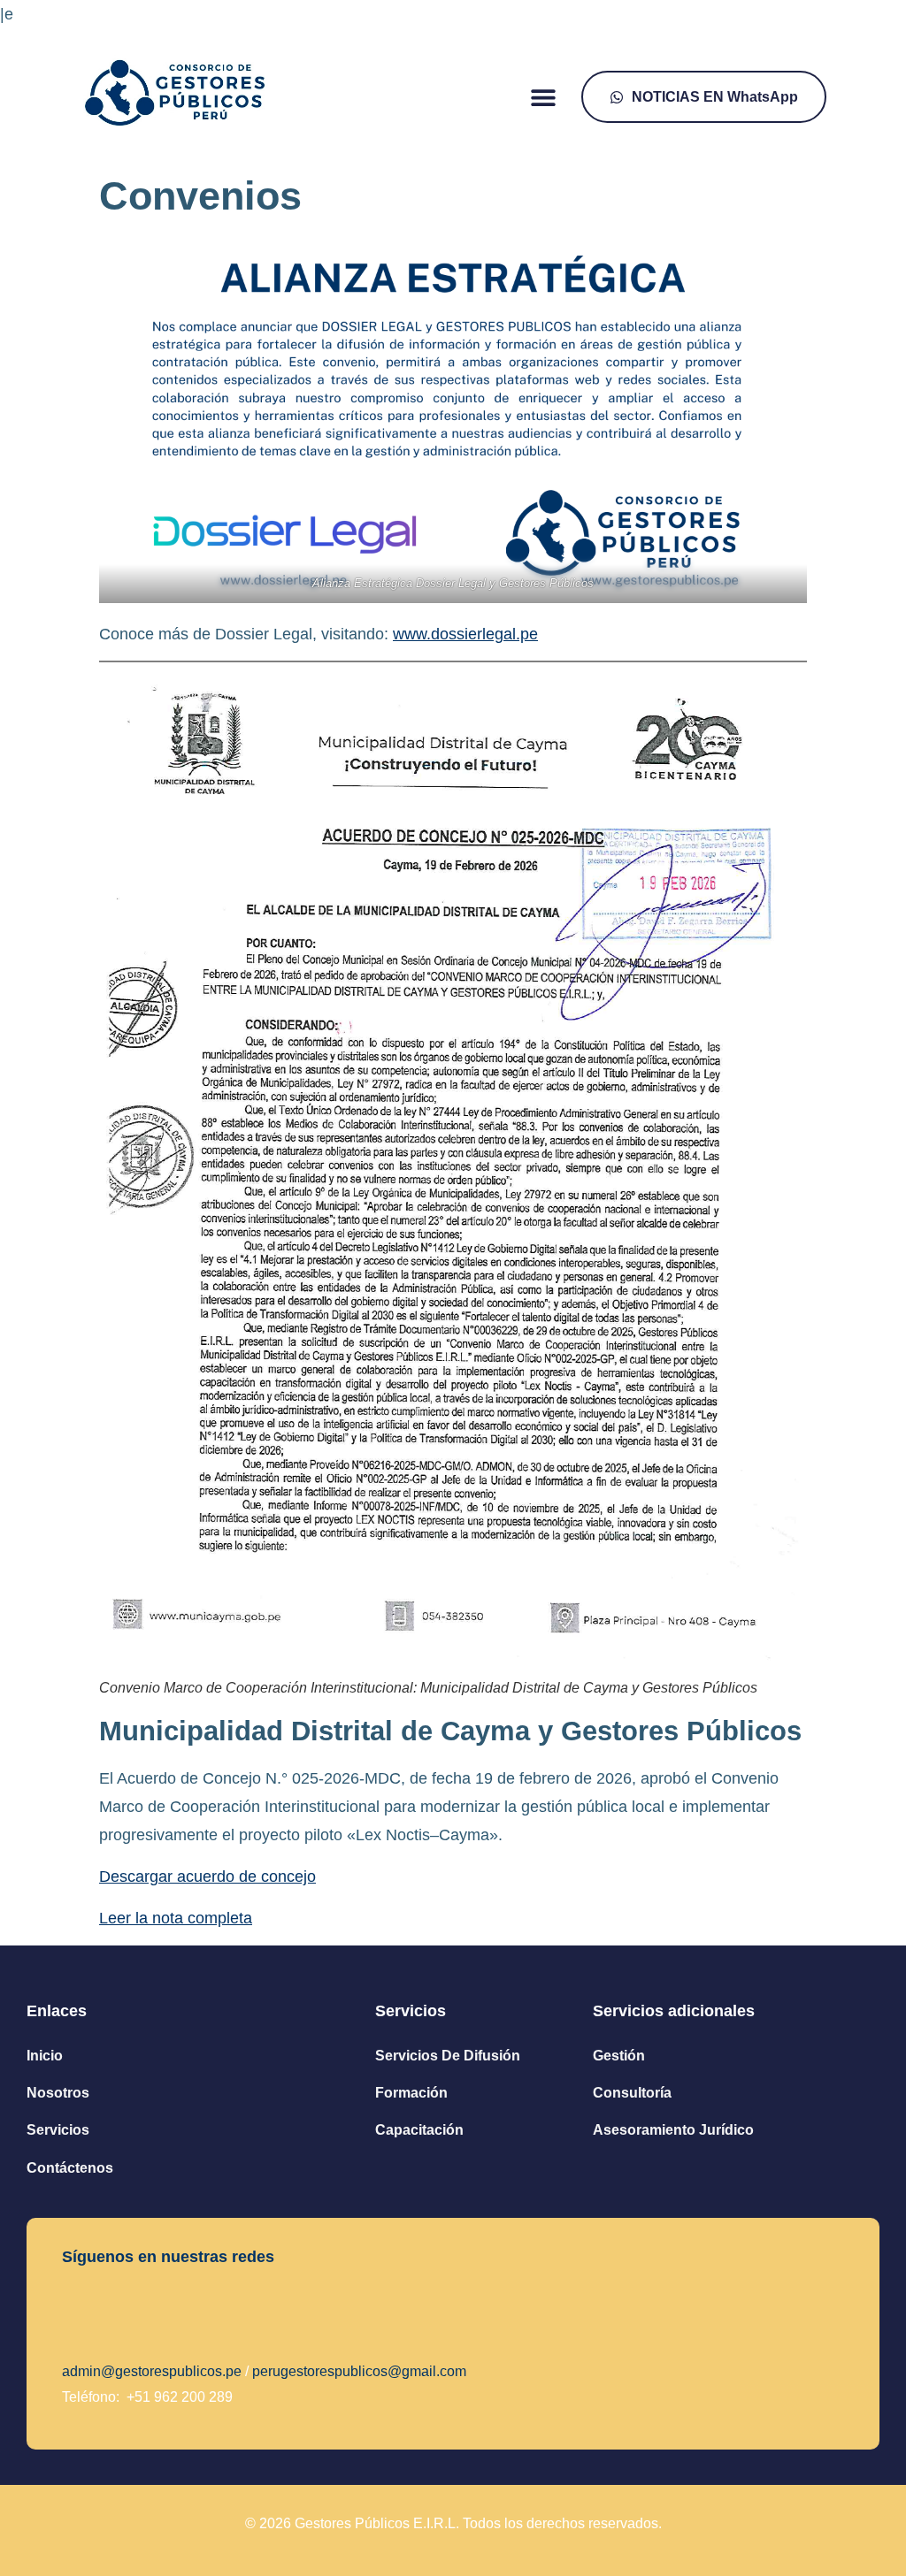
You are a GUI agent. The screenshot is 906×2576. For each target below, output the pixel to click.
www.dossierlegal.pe (465, 634)
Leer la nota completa (176, 1918)
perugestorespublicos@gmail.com (359, 2371)
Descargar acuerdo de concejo (207, 1877)
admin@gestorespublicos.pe (152, 2371)
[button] (544, 97)
